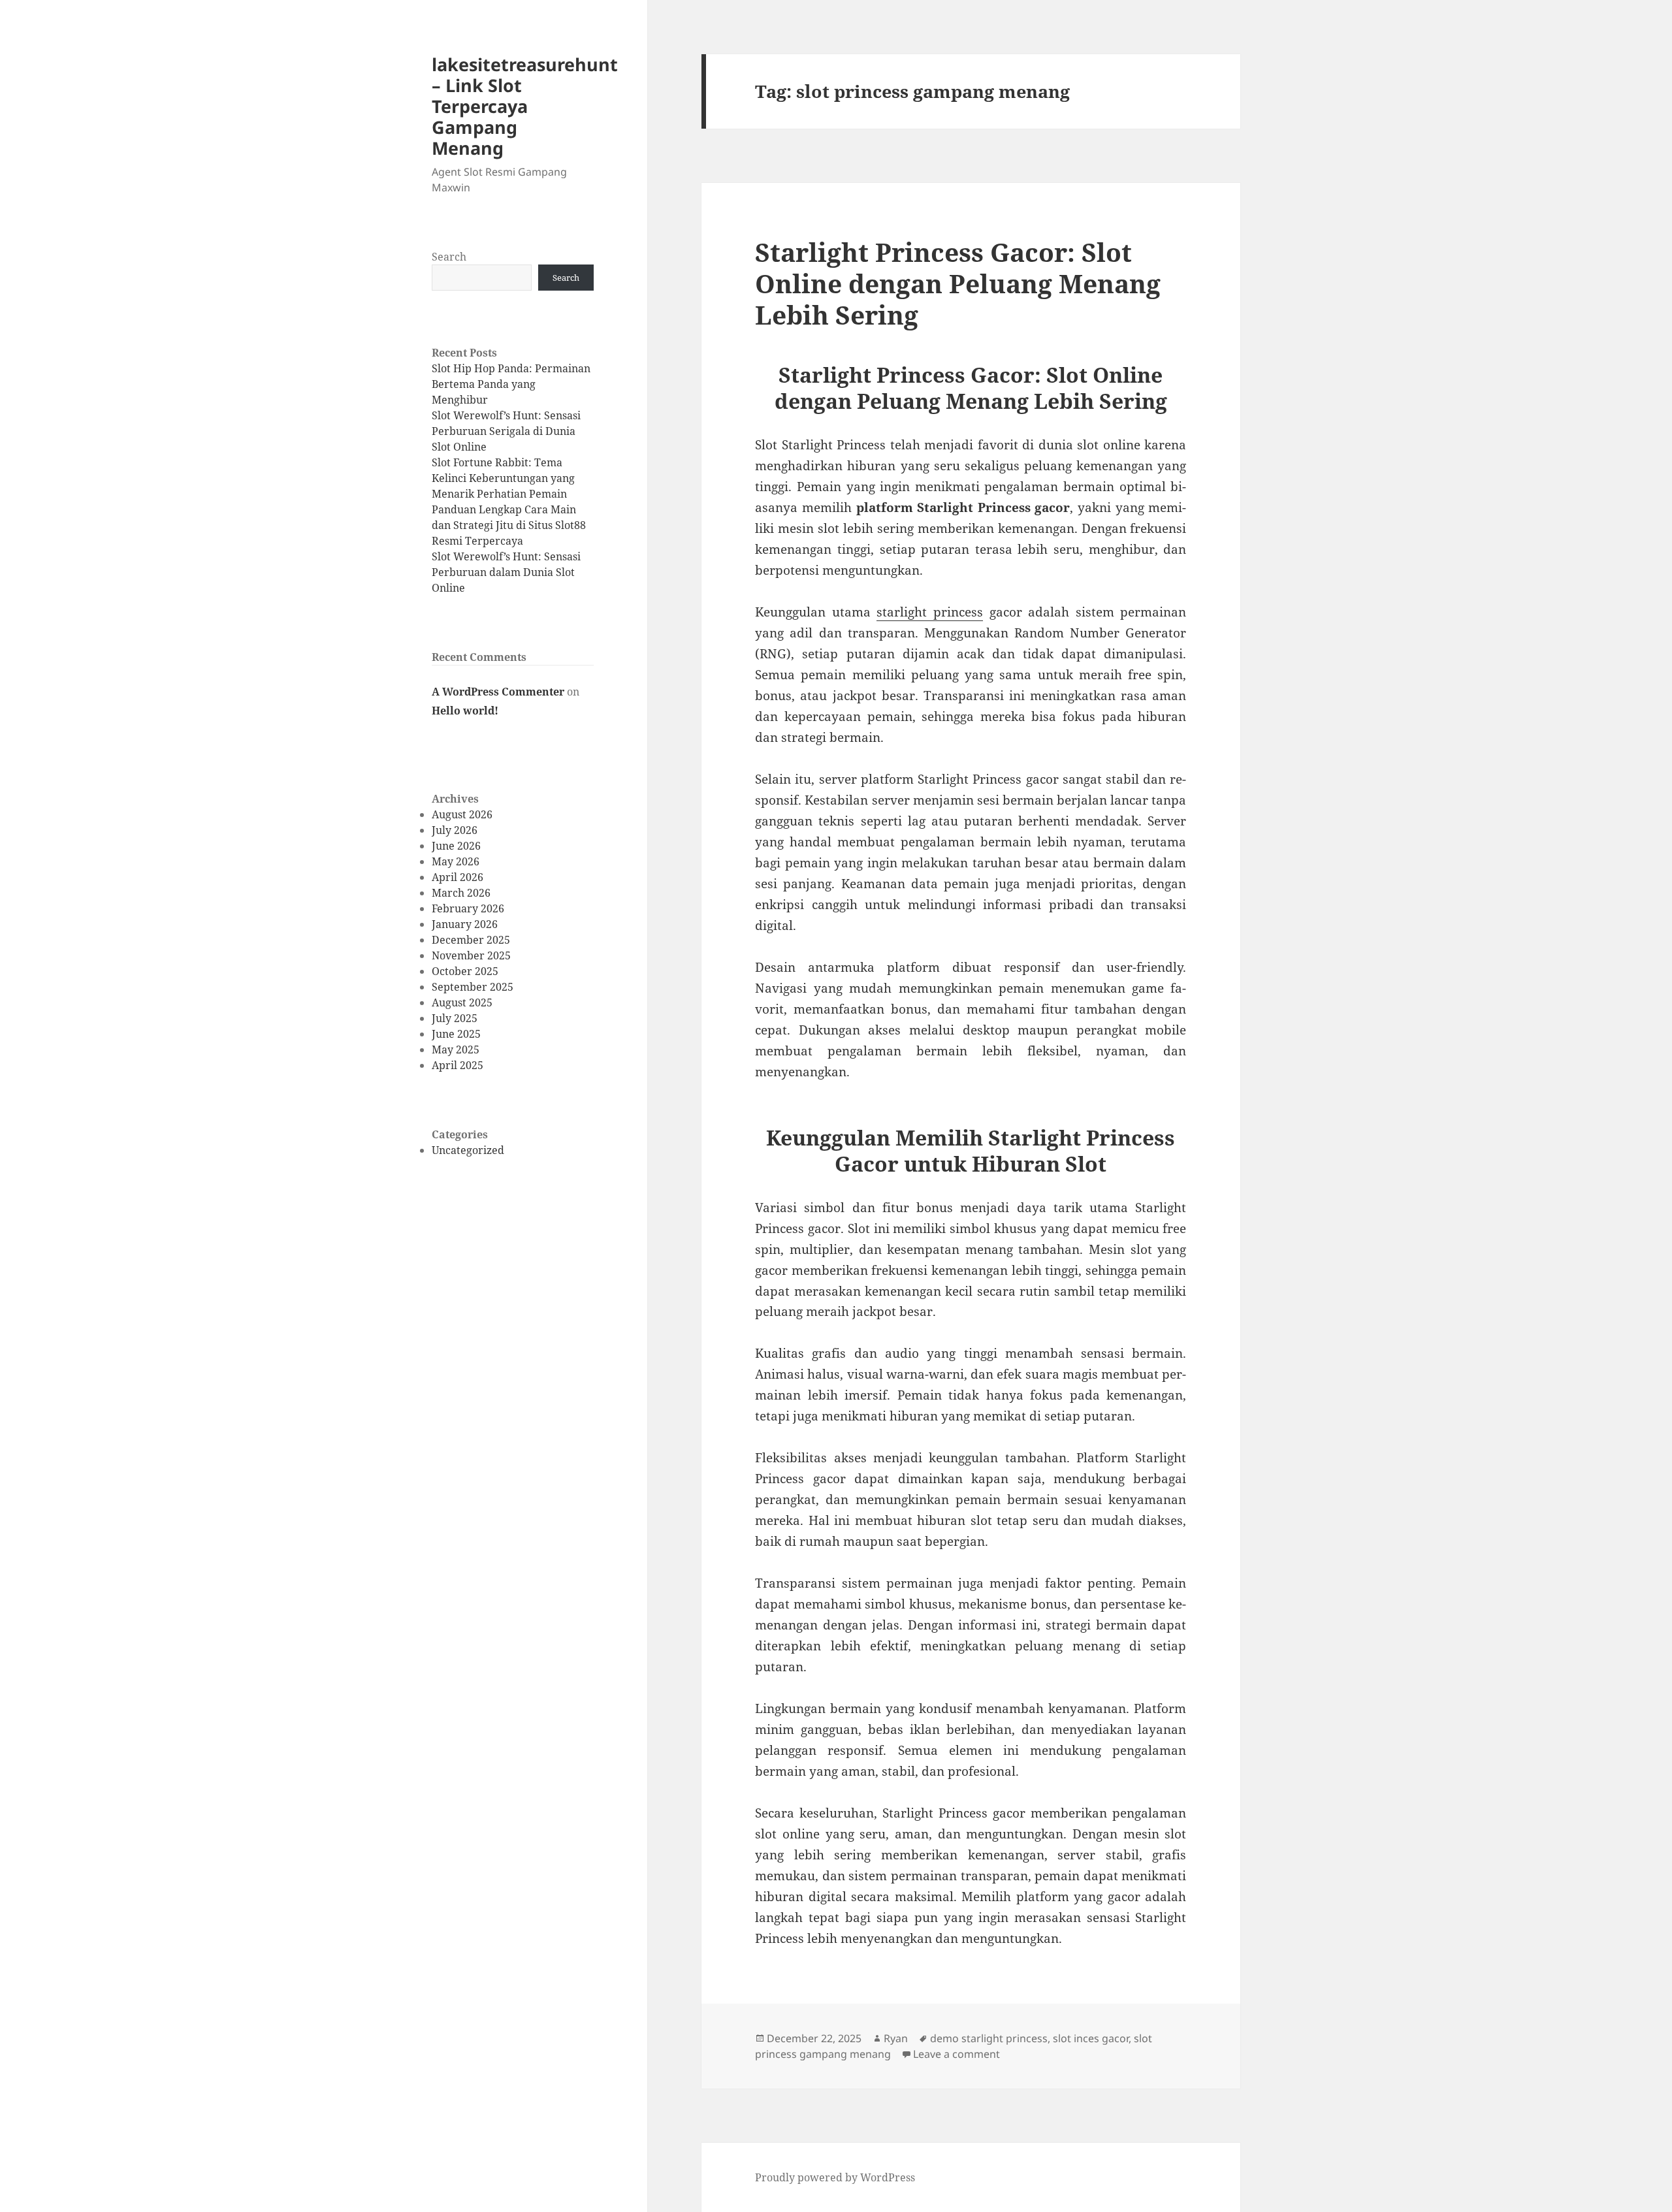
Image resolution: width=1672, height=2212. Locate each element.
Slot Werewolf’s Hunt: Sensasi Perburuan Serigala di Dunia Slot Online (506, 431)
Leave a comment (957, 2054)
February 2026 (468, 908)
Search (449, 257)
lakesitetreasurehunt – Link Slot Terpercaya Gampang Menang (525, 106)
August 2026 (462, 814)
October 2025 (465, 971)
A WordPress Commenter (498, 692)
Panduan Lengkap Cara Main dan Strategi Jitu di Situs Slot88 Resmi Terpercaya (509, 525)
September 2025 (473, 987)
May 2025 (456, 1050)
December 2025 (471, 940)
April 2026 (458, 877)
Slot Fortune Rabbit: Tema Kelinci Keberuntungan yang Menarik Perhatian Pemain (503, 478)
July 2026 (455, 830)
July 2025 (455, 1018)
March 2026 (461, 893)
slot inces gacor (1091, 2038)
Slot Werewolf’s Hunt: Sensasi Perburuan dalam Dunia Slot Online (506, 572)
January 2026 (465, 924)
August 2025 (462, 1002)
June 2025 (456, 1034)
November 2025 (471, 955)
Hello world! (465, 711)
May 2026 (456, 861)
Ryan (896, 2038)
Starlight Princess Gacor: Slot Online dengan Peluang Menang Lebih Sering (958, 283)
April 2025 (458, 1065)
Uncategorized (468, 1150)
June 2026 (456, 846)
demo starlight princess (989, 2038)
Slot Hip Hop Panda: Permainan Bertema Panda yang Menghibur (511, 384)
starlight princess (930, 612)
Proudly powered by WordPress (835, 2177)
